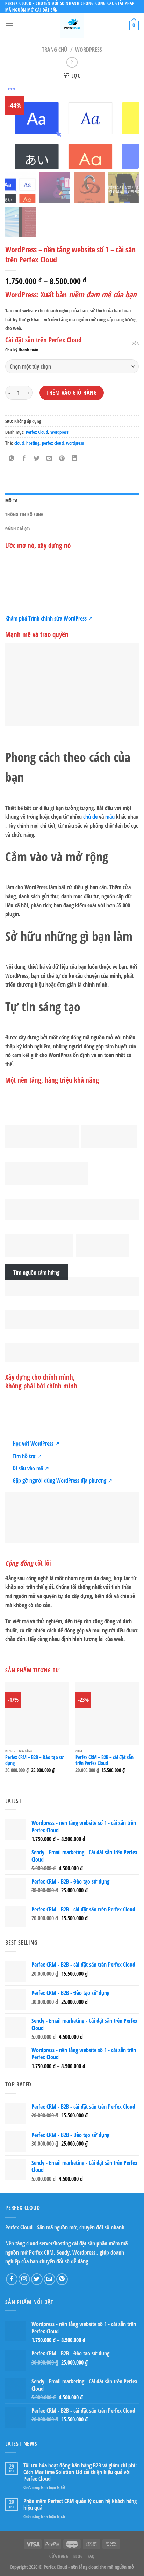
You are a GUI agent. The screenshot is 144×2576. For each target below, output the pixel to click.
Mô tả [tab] (11, 500)
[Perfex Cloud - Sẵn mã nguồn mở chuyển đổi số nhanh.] (72, 25)
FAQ (91, 2556)
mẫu (110, 817)
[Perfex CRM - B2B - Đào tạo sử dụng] (37, 1713)
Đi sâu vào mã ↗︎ (31, 1468)
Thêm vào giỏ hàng (72, 393)
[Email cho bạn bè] (49, 459)
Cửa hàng (59, 2556)
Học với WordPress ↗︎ (36, 1443)
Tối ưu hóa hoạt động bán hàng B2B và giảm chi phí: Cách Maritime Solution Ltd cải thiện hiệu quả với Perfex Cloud (80, 2472)
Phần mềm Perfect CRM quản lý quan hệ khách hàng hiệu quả (80, 2504)
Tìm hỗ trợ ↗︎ (27, 1456)
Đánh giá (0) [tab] (17, 529)
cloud (19, 443)
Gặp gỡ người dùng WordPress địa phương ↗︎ (62, 1480)
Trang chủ (55, 50)
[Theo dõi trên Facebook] (12, 2279)
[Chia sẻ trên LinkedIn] (75, 459)
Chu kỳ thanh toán (22, 350)
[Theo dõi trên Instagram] (24, 2279)
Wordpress (89, 50)
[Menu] (9, 26)
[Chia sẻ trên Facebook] (24, 459)
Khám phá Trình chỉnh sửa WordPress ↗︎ (49, 618)
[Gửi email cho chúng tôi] (49, 2279)
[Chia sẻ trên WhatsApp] (12, 459)
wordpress (75, 443)
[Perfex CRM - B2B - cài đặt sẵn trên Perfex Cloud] (107, 1713)
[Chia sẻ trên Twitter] (37, 459)
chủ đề (90, 817)
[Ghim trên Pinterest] (62, 459)
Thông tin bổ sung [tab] (24, 514)
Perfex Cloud (37, 432)
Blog (78, 2556)
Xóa (136, 343)
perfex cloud (53, 443)
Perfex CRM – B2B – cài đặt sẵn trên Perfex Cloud (105, 1760)
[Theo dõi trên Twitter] (37, 2279)
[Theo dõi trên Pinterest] (62, 2279)
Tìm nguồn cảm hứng (36, 1272)
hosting (33, 443)
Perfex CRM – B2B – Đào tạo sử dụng (35, 1760)
